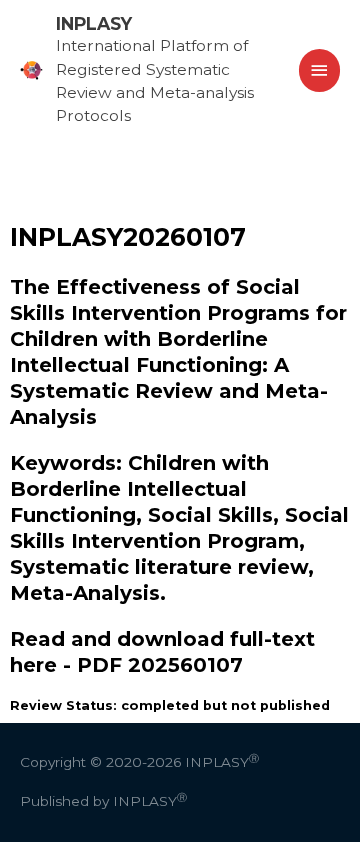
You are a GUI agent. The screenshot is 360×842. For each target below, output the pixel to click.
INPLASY (94, 23)
